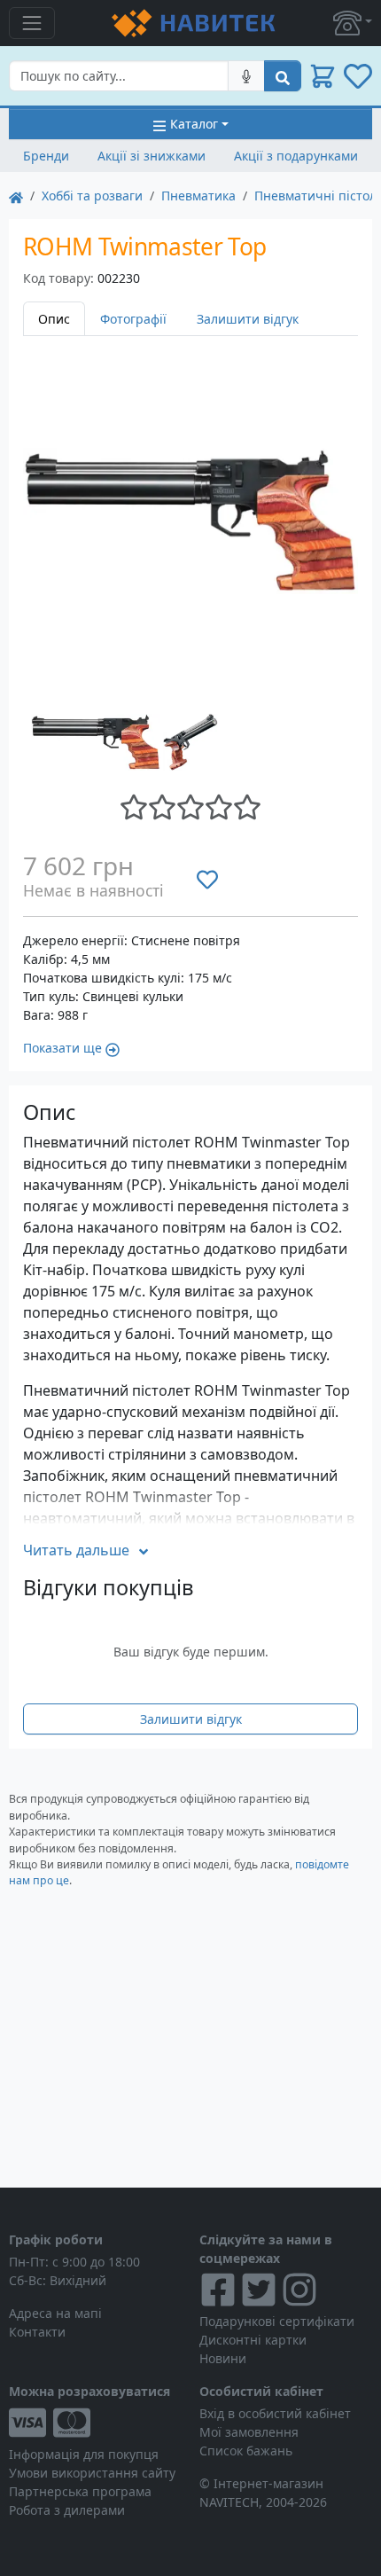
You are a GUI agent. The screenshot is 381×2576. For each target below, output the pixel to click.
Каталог (194, 124)
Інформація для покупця (84, 2454)
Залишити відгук (248, 319)
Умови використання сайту (92, 2473)
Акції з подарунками (296, 156)
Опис (54, 319)
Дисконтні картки (253, 2340)
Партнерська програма (80, 2491)
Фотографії (133, 319)
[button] (353, 23)
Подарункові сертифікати (277, 2321)
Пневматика (198, 196)
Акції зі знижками (152, 156)
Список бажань (246, 2451)
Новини (223, 2358)
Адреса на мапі (55, 2313)
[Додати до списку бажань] (207, 880)
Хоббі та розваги (92, 196)
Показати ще (62, 1048)
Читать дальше (76, 1550)
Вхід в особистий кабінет (275, 2413)
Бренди (46, 156)
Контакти (37, 2332)
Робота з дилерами (67, 2510)
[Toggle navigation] (32, 23)
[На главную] (16, 196)
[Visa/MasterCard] (95, 2423)
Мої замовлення (249, 2432)
